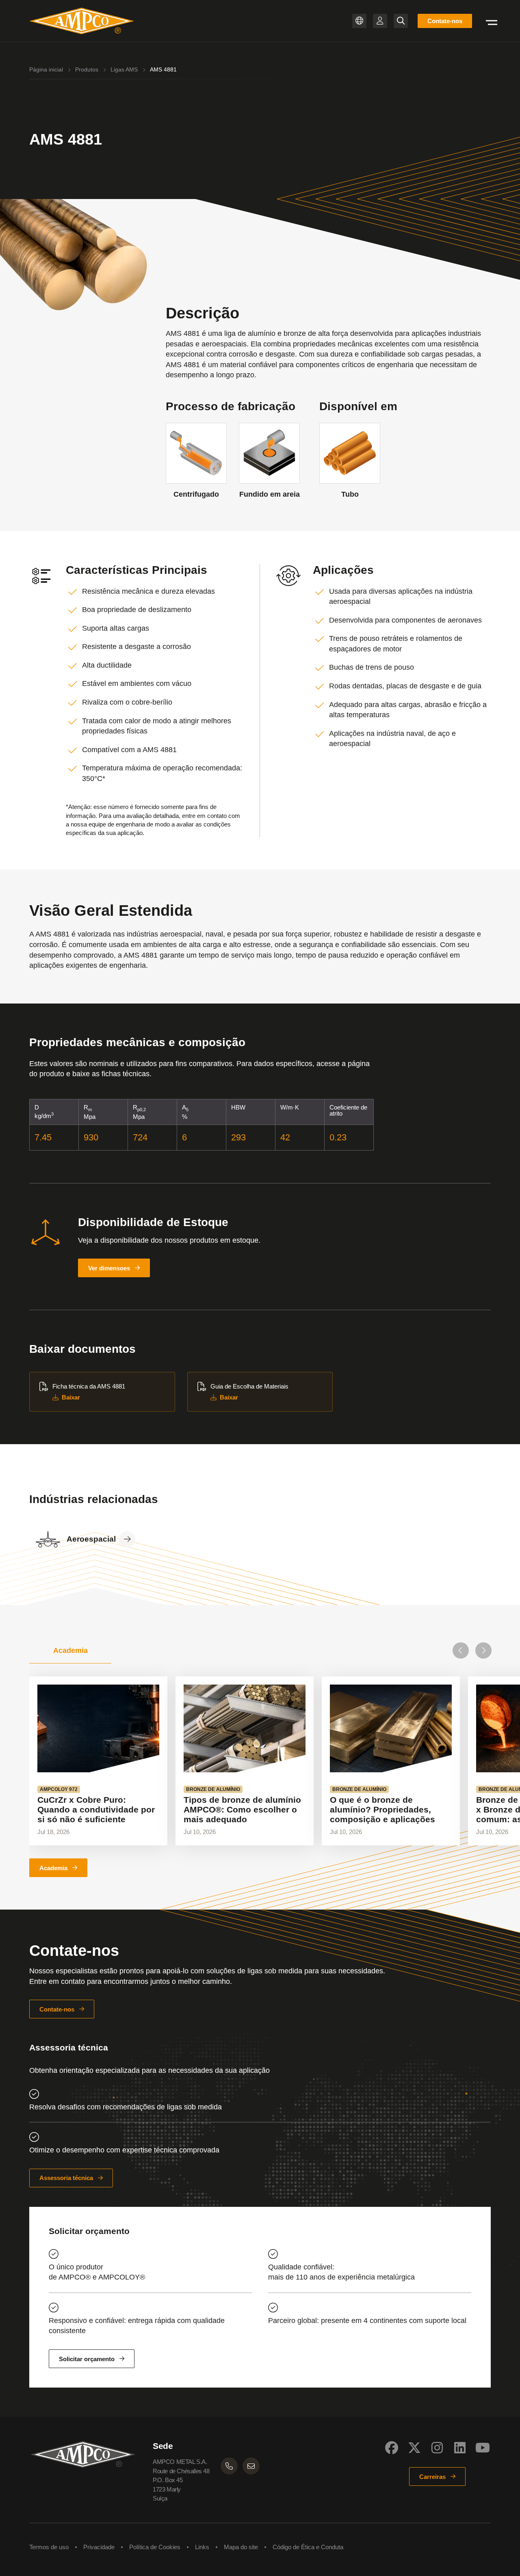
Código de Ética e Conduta (308, 2547)
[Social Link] (392, 2448)
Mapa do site (241, 2547)
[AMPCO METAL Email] (251, 2466)
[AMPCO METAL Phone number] (229, 2466)
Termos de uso (49, 2547)
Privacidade (99, 2547)
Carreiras (432, 2477)
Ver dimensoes (109, 1268)
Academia (53, 1868)
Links (202, 2547)
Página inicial (46, 69)
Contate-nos (445, 21)
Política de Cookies (155, 2547)
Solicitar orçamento (87, 2359)
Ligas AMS (124, 69)
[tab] (70, 1650)
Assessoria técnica (66, 2178)
